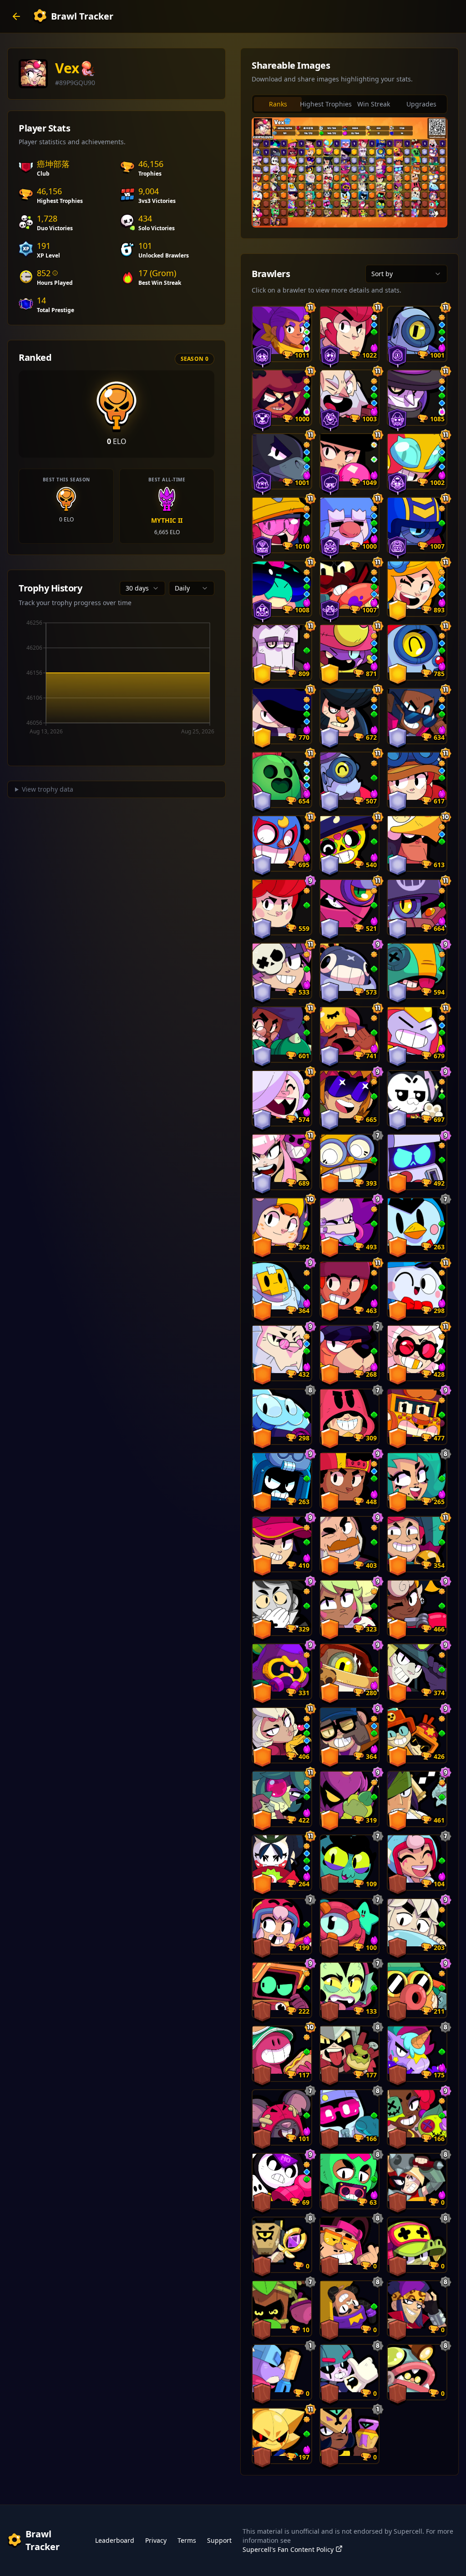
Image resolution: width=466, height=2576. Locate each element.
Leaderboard (115, 2540)
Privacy (156, 2540)
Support (219, 2540)
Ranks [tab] (278, 104)
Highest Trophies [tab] (326, 104)
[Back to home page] (16, 16)
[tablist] (349, 104)
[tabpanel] (349, 172)
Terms (187, 2540)
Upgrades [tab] (421, 104)
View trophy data (48, 789)
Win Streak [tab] (374, 104)
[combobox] (142, 588)
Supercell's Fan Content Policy (288, 2549)
